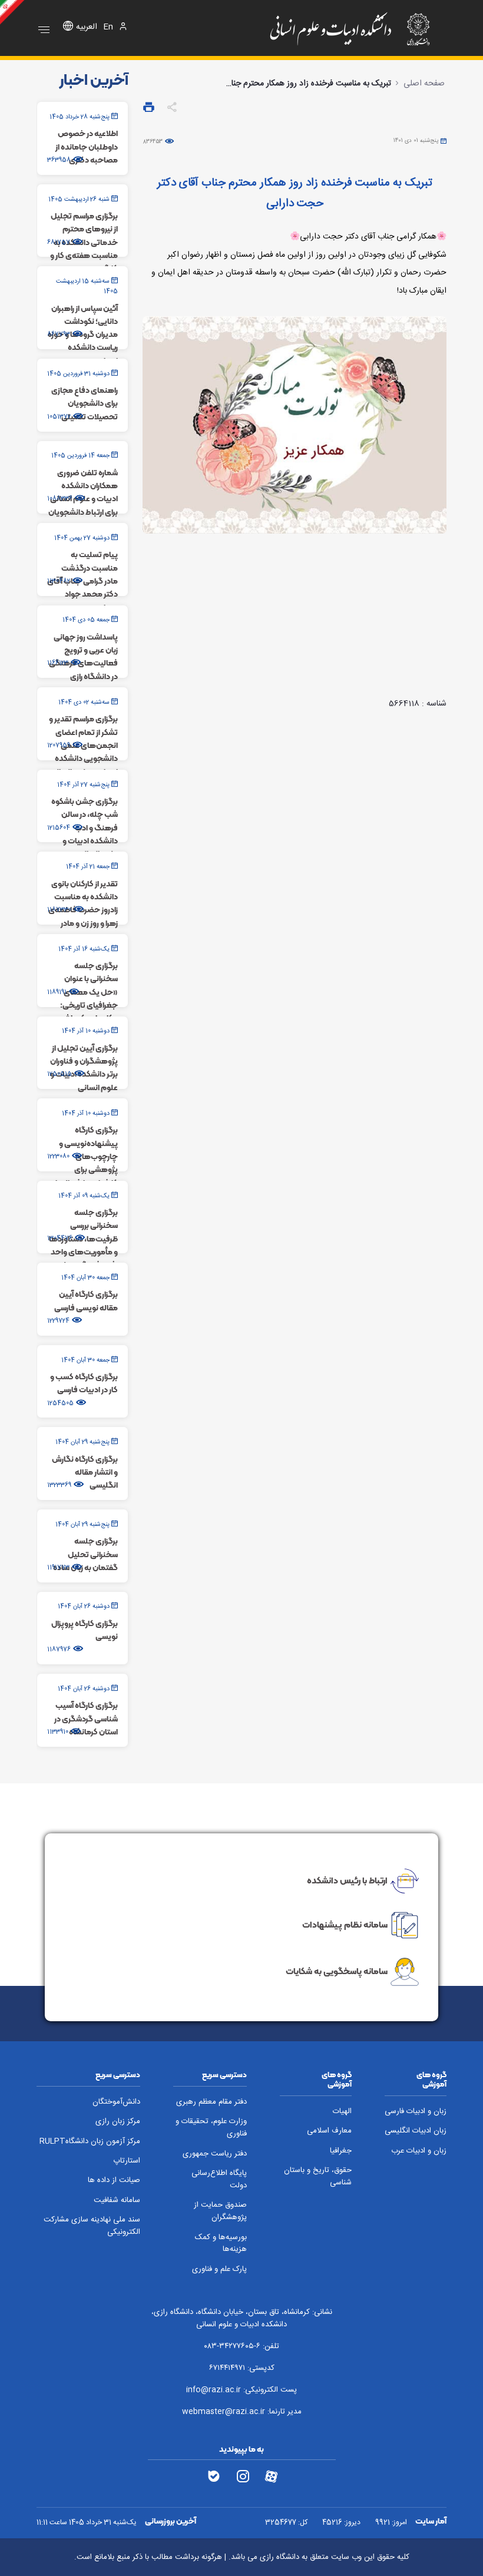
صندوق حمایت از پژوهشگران (220, 2211)
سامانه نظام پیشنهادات (345, 1925)
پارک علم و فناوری (219, 2269)
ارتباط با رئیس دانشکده (347, 1880)
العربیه (87, 27)
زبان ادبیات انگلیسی (416, 2131)
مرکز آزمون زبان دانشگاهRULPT (90, 2142)
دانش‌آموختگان (116, 2102)
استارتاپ (127, 2161)
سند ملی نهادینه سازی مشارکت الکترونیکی (92, 2226)
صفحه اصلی (424, 84)
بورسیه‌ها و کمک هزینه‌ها (221, 2244)
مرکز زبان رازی (118, 2122)
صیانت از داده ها (114, 2181)
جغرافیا (341, 2151)
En (108, 27)
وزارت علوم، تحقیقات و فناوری (211, 2128)
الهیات (342, 2112)
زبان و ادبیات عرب (419, 2151)
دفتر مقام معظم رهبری (211, 2102)
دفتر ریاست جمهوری (215, 2154)
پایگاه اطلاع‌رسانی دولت (219, 2180)
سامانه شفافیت (117, 2201)
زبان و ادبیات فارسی (416, 2112)
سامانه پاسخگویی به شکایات (337, 1971)
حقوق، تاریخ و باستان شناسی (318, 2177)
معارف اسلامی (329, 2131)
